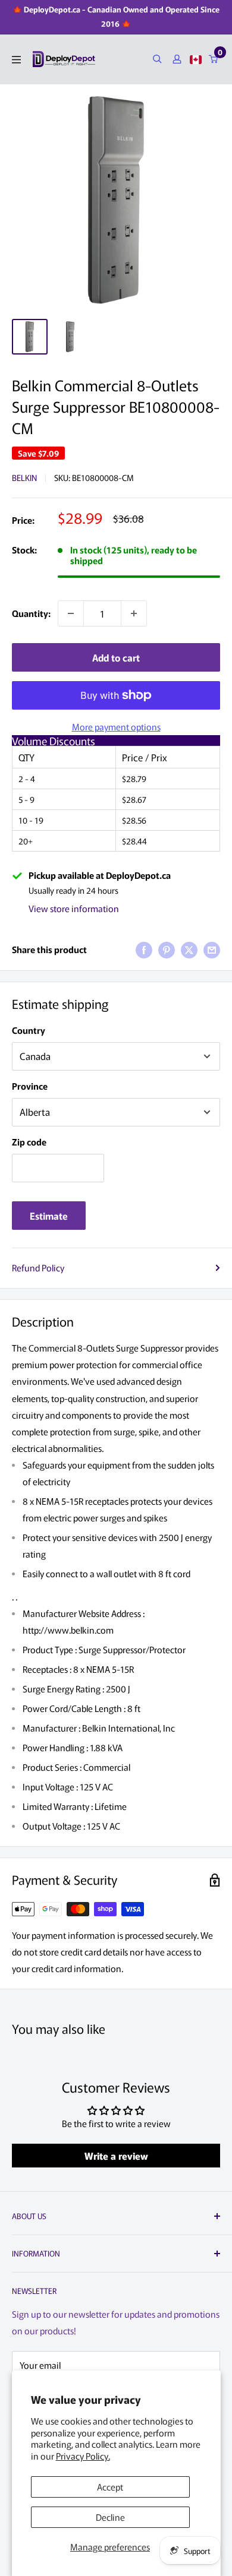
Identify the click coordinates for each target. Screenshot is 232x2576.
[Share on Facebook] (144, 950)
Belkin (24, 477)
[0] (214, 59)
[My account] (177, 59)
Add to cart (116, 657)
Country (29, 1030)
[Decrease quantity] (71, 613)
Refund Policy (38, 1268)
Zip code (29, 1142)
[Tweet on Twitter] (189, 950)
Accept (110, 2487)
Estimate (49, 1216)
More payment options (116, 727)
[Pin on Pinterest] (167, 950)
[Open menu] (16, 60)
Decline (110, 2517)
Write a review (116, 2156)
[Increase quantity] (134, 613)
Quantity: (31, 613)
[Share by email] (212, 950)
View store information (74, 908)
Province (30, 1086)
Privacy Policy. (83, 2456)
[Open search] (157, 59)
